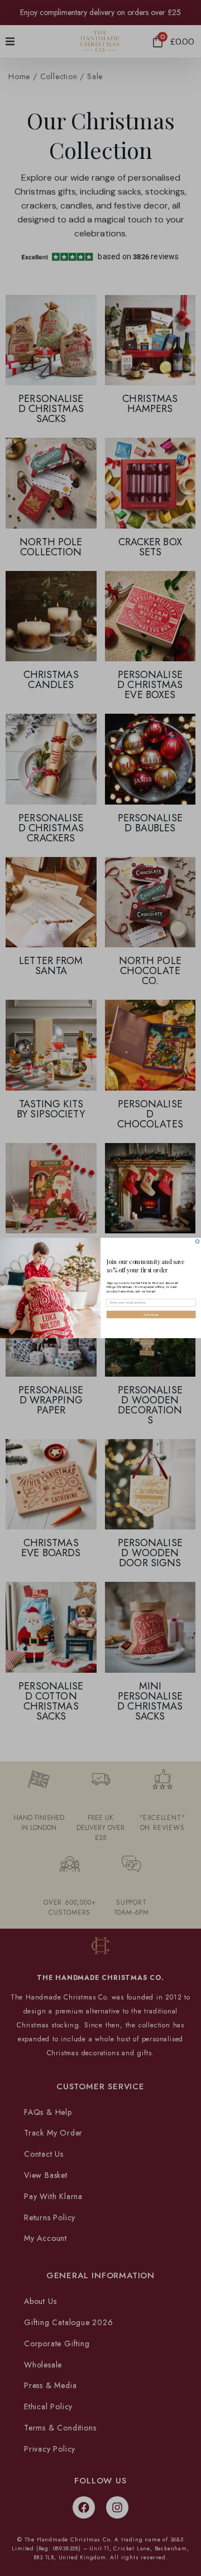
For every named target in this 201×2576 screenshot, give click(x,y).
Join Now (151, 1314)
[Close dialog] (197, 1241)
